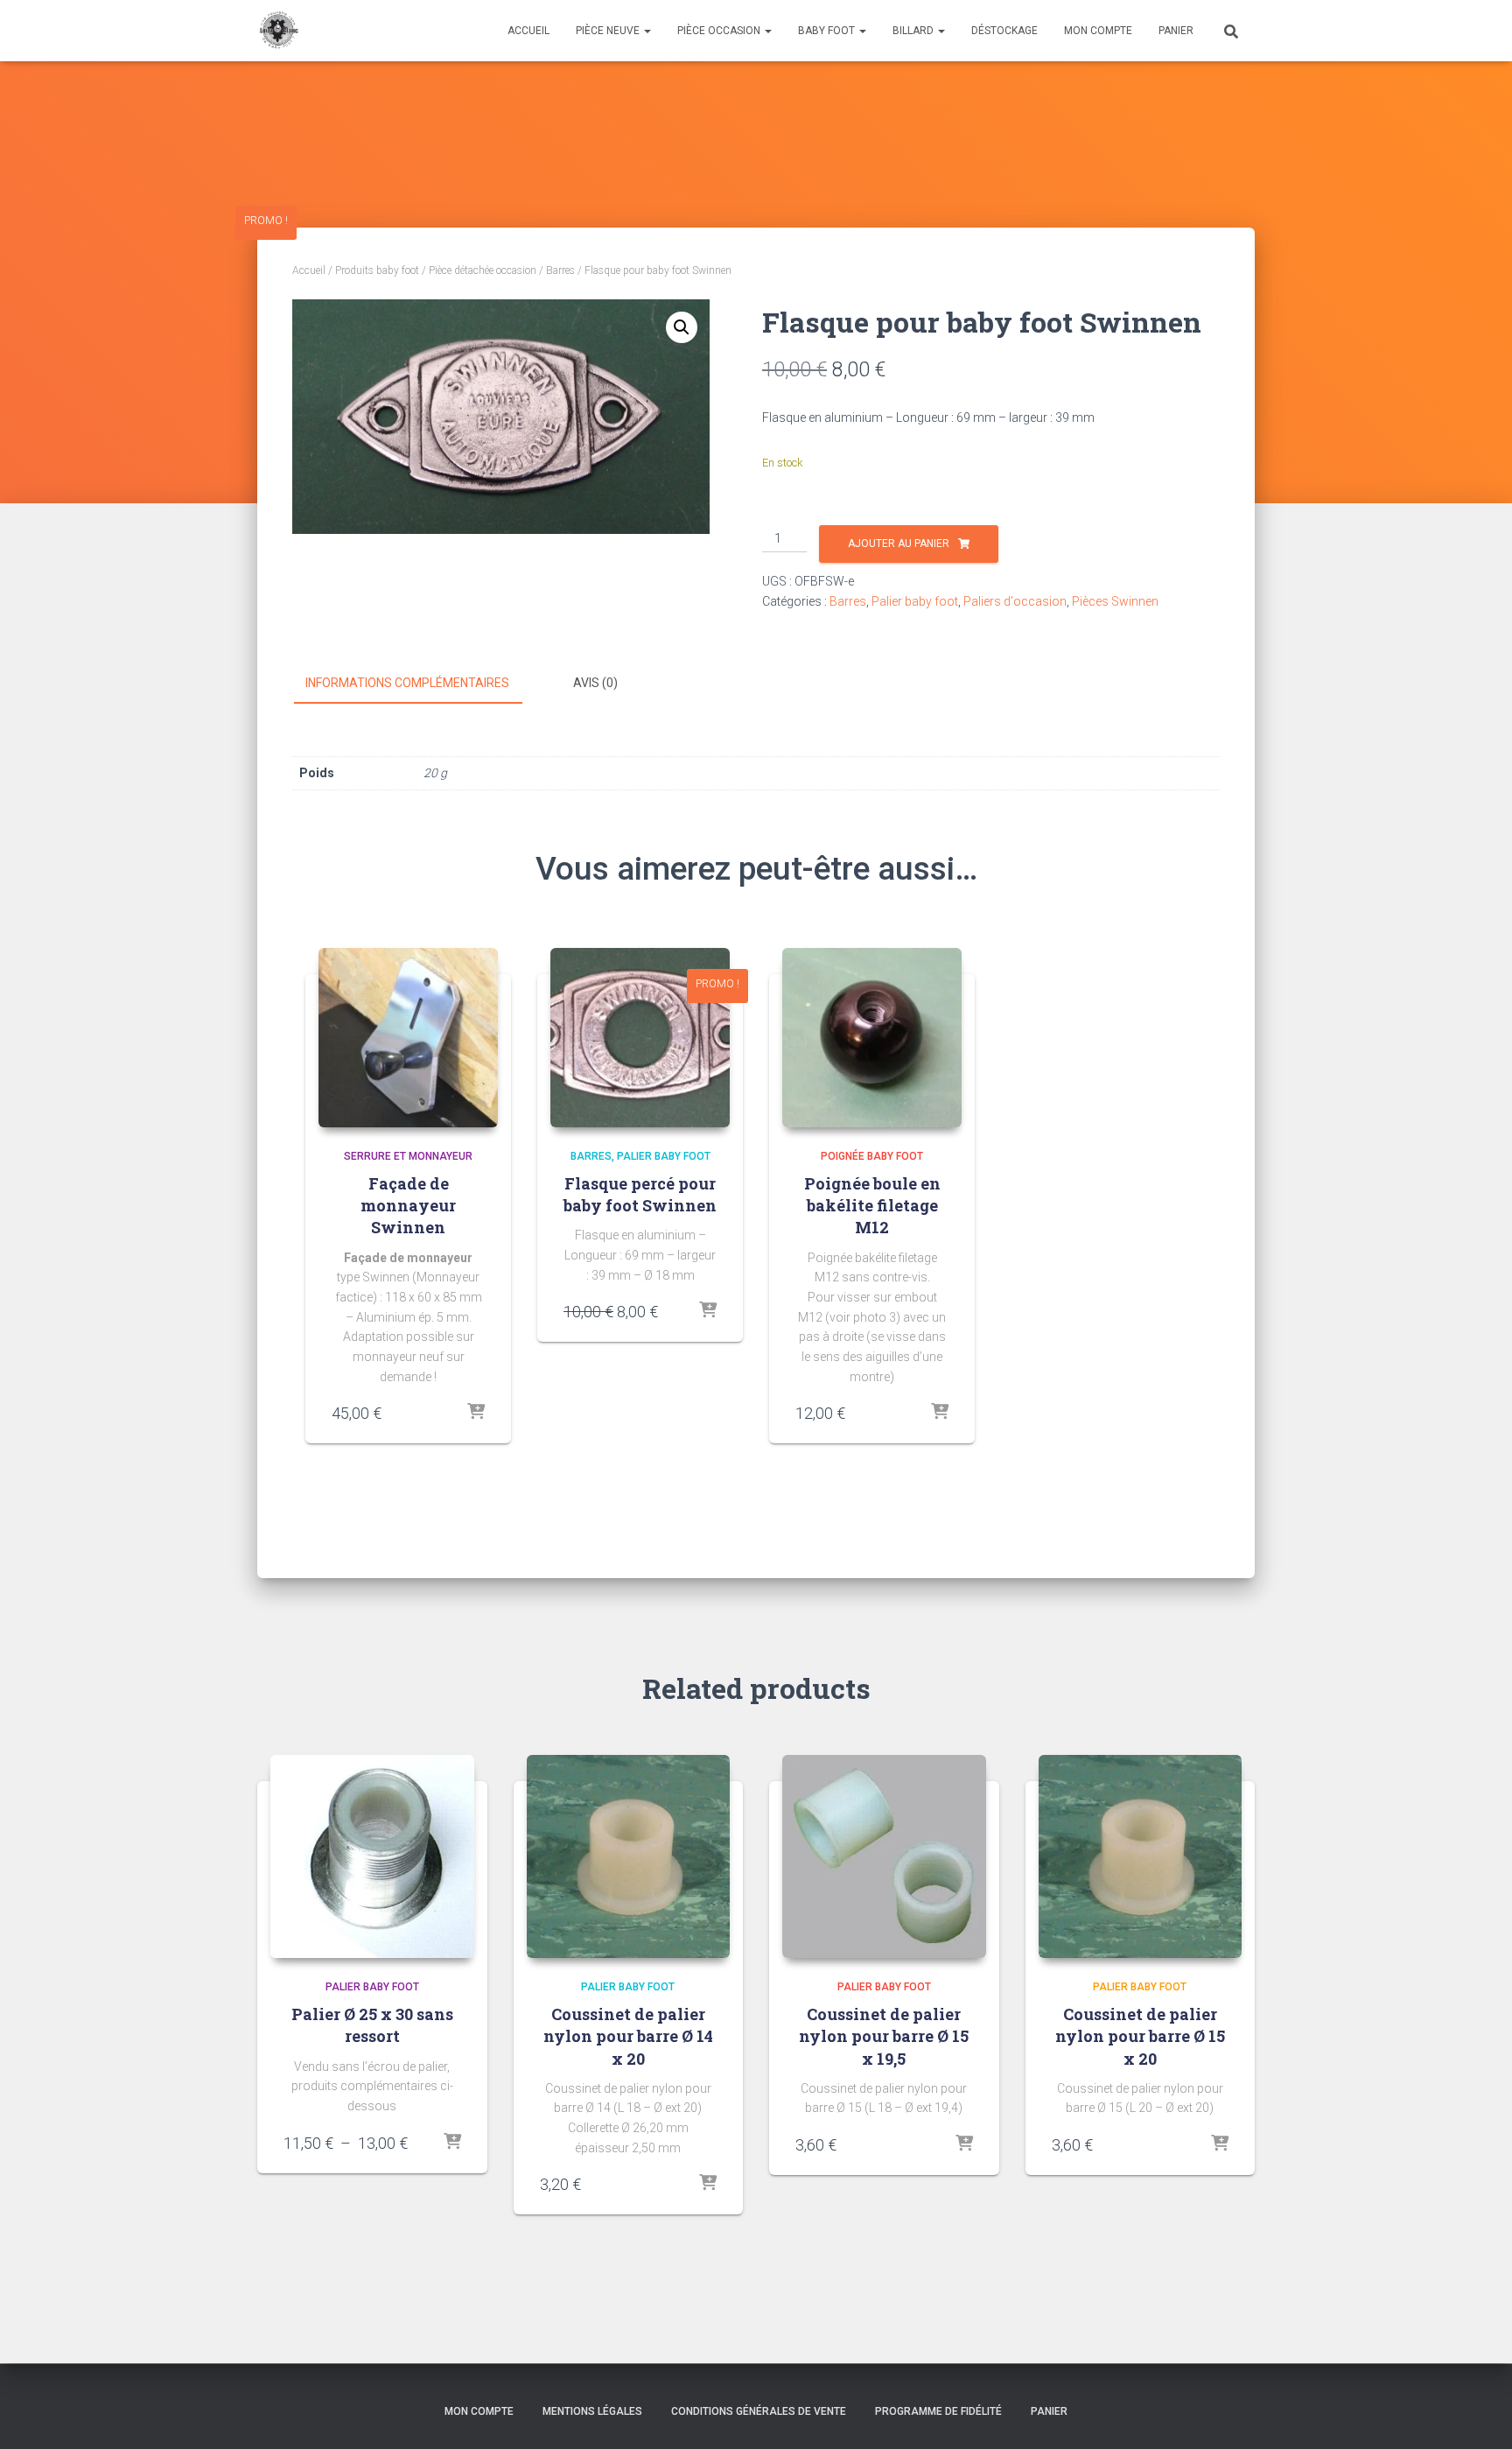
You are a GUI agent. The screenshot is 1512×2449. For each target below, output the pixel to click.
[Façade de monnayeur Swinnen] (408, 1038)
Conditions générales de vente (759, 2411)
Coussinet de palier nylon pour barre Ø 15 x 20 (1140, 2036)
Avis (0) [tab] (595, 683)
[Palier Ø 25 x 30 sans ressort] (372, 1857)
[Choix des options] (940, 1413)
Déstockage (1004, 31)
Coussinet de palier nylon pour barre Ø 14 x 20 (628, 2036)
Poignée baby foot (872, 1156)
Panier (1176, 31)
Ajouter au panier (899, 544)
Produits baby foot (377, 270)
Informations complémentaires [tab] (407, 683)
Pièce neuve (609, 31)
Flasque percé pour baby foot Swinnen (640, 1194)
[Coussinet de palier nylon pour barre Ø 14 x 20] (629, 1857)
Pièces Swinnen (1115, 601)
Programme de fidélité (938, 2411)
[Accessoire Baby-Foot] (278, 31)
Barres (560, 270)
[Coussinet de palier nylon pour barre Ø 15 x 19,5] (884, 1857)
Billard (914, 31)
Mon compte (1098, 31)
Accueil (528, 31)
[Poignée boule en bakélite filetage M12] (872, 1038)
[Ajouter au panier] (476, 1413)
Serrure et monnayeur (408, 1156)
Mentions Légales (592, 2411)
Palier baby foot (915, 601)
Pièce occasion (720, 31)
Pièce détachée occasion (483, 270)
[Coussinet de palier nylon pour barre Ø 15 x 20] (1141, 1857)
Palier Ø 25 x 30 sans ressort (372, 2025)
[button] (682, 327)
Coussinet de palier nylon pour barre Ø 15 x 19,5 (884, 2036)
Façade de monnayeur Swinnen (408, 1205)
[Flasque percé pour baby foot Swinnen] (640, 1038)
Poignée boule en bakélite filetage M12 (872, 1205)
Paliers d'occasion (1015, 601)
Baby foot (828, 31)
